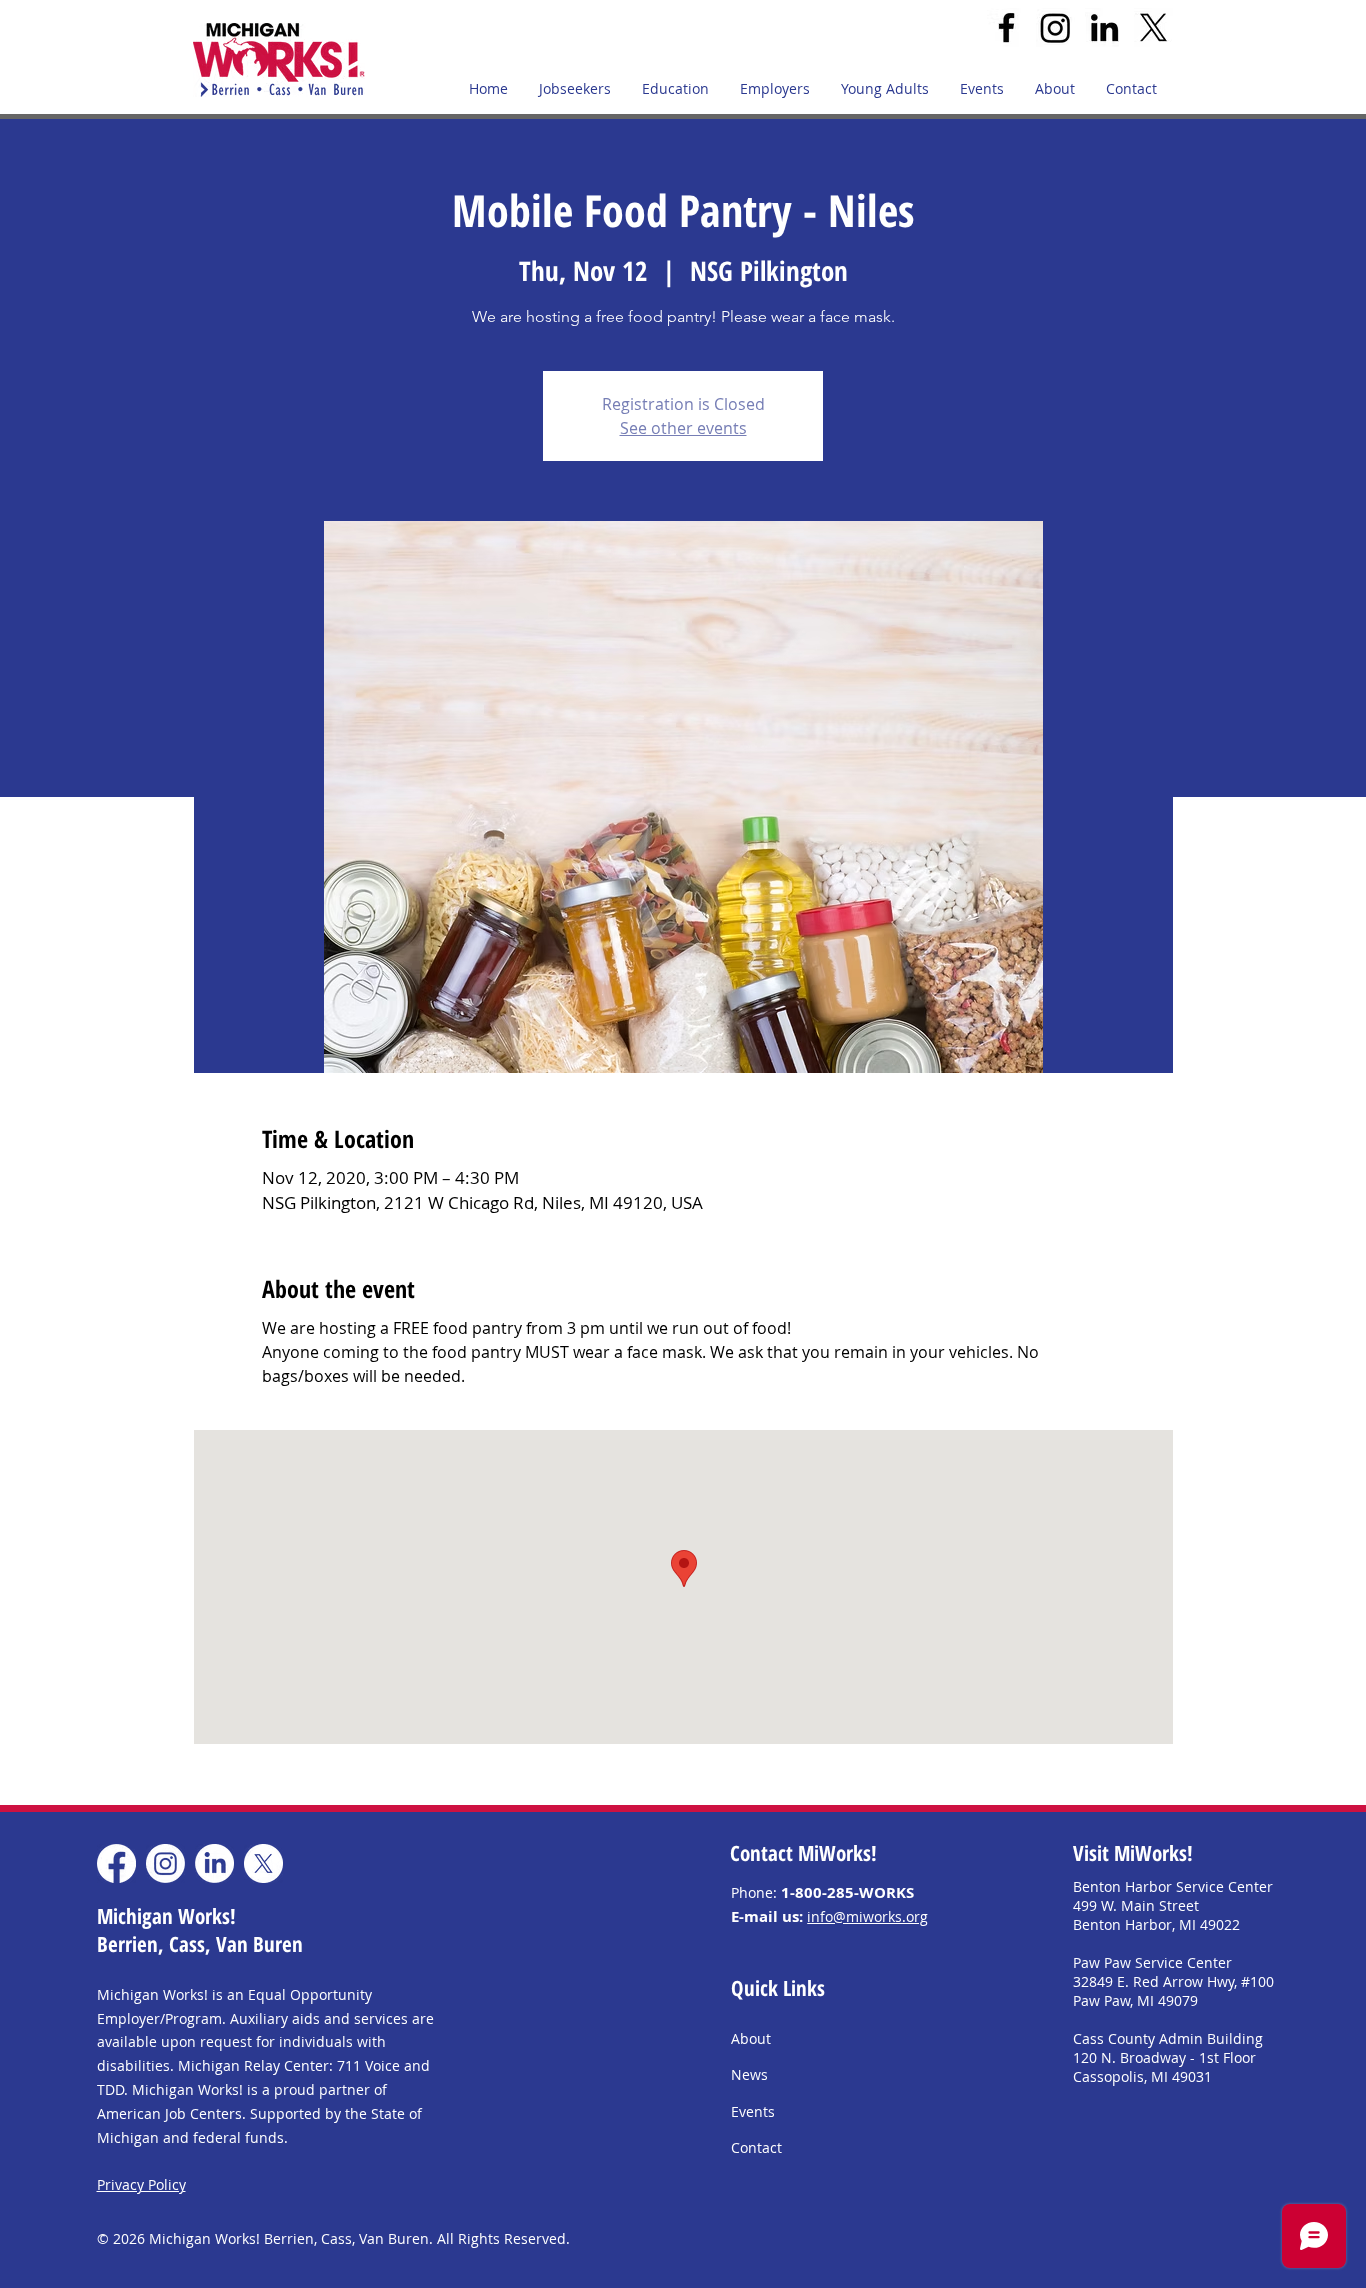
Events (753, 2111)
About (751, 2038)
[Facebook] (1006, 27)
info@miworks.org (867, 1916)
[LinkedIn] (1104, 27)
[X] (1153, 27)
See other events (683, 428)
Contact (756, 2147)
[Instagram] (1055, 27)
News (749, 2074)
